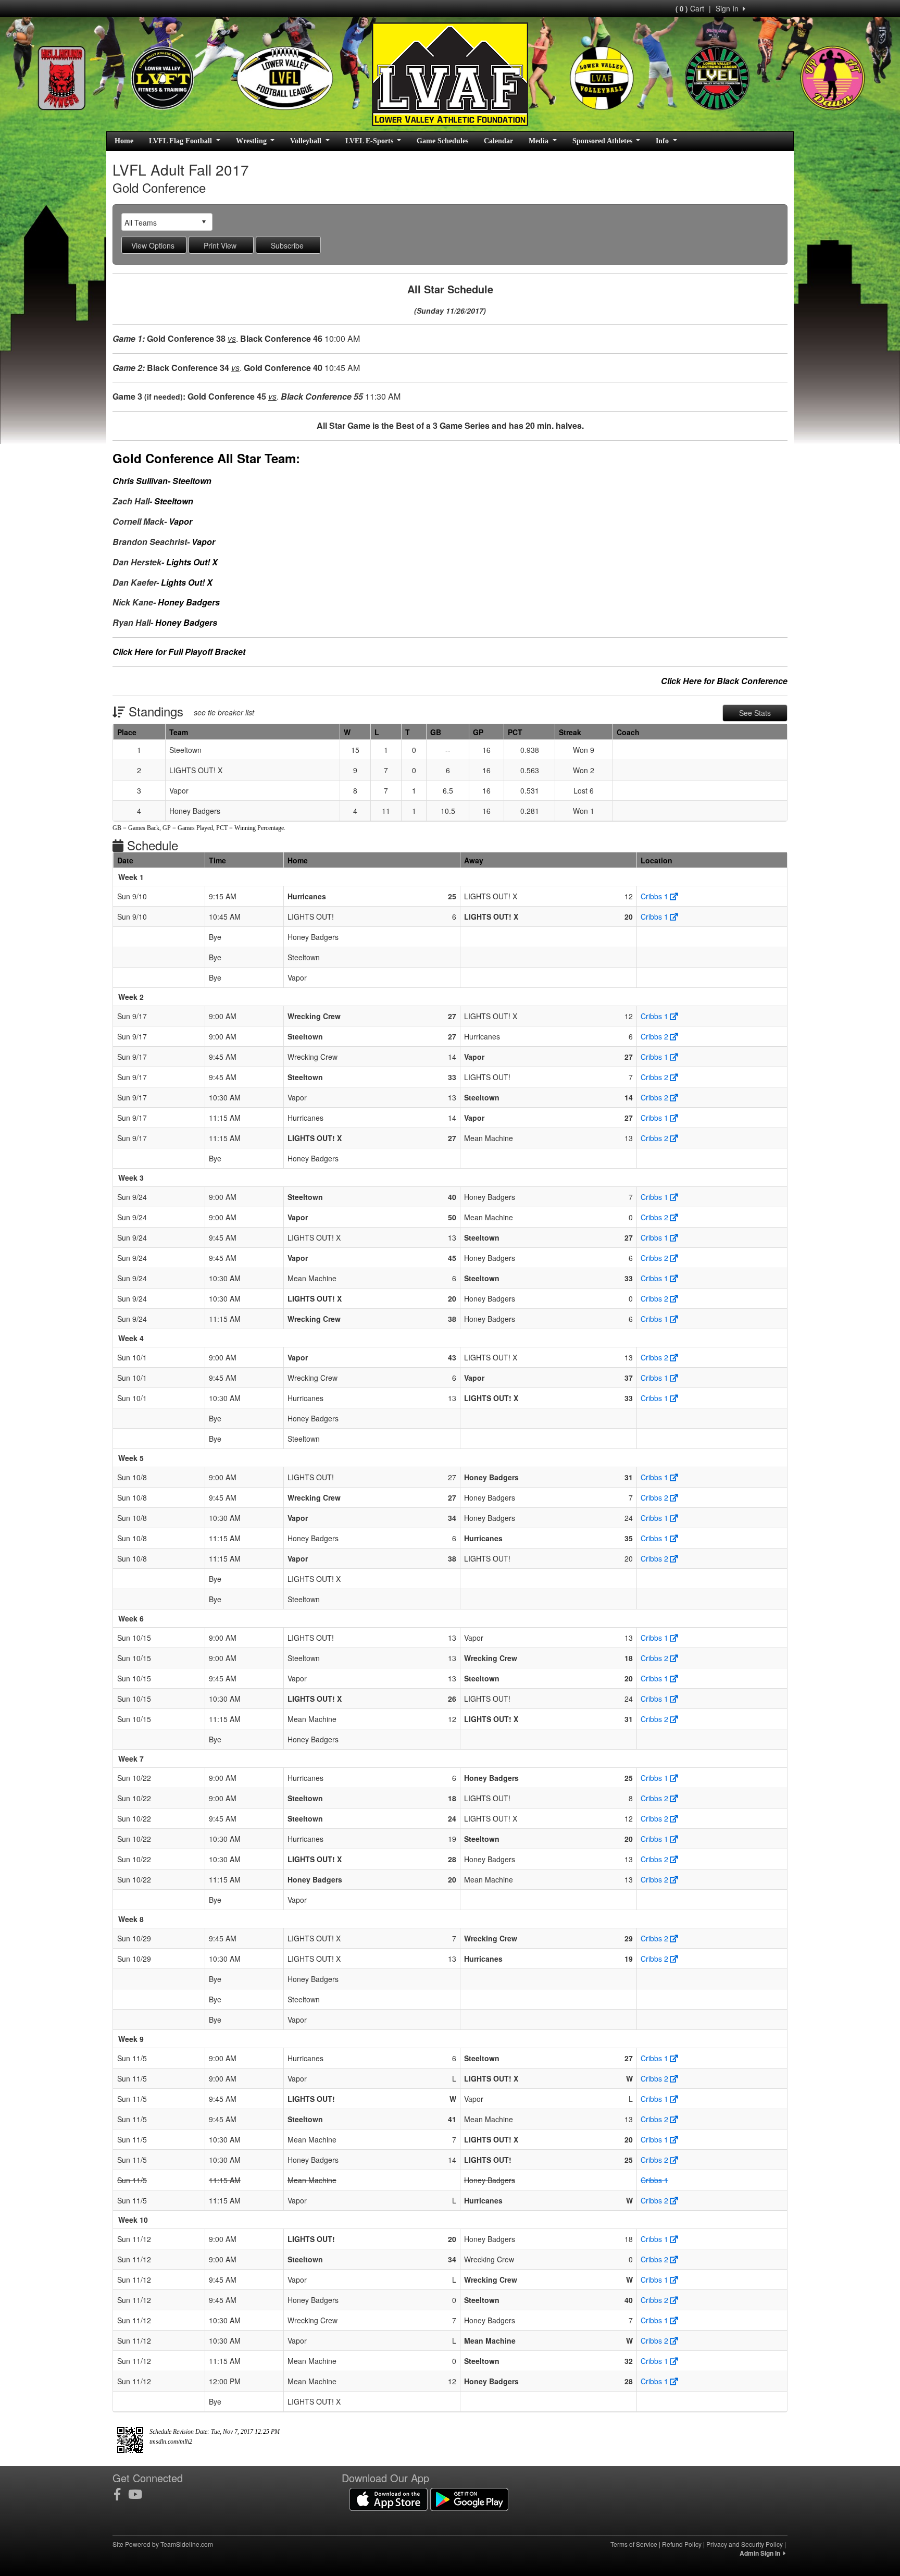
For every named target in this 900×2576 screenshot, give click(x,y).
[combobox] (159, 222)
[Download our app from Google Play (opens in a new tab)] (469, 2498)
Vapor (180, 521)
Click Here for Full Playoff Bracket (179, 652)
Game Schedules (442, 141)
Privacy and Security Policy (745, 2544)
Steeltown (192, 481)
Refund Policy (682, 2544)
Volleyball (307, 141)
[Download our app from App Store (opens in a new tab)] (389, 2498)
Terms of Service (634, 2544)
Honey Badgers (189, 602)
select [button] (204, 222)
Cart (690, 8)
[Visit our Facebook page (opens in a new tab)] (121, 2494)
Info (663, 141)
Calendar (498, 141)
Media (540, 141)
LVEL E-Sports (370, 141)
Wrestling (252, 141)
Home (124, 141)
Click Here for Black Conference (724, 681)
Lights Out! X (192, 562)
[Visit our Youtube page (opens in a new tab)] (139, 2494)
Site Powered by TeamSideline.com (163, 2544)
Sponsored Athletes (603, 141)
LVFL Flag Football (182, 141)
